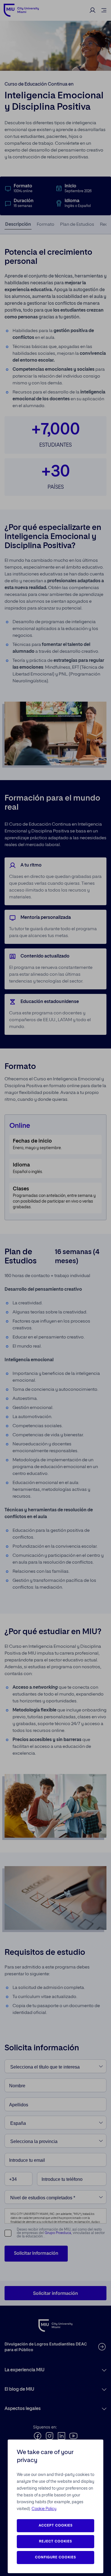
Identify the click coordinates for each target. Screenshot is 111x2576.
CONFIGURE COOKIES (55, 2558)
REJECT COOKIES (55, 2542)
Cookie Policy (44, 2509)
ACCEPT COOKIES (56, 2526)
